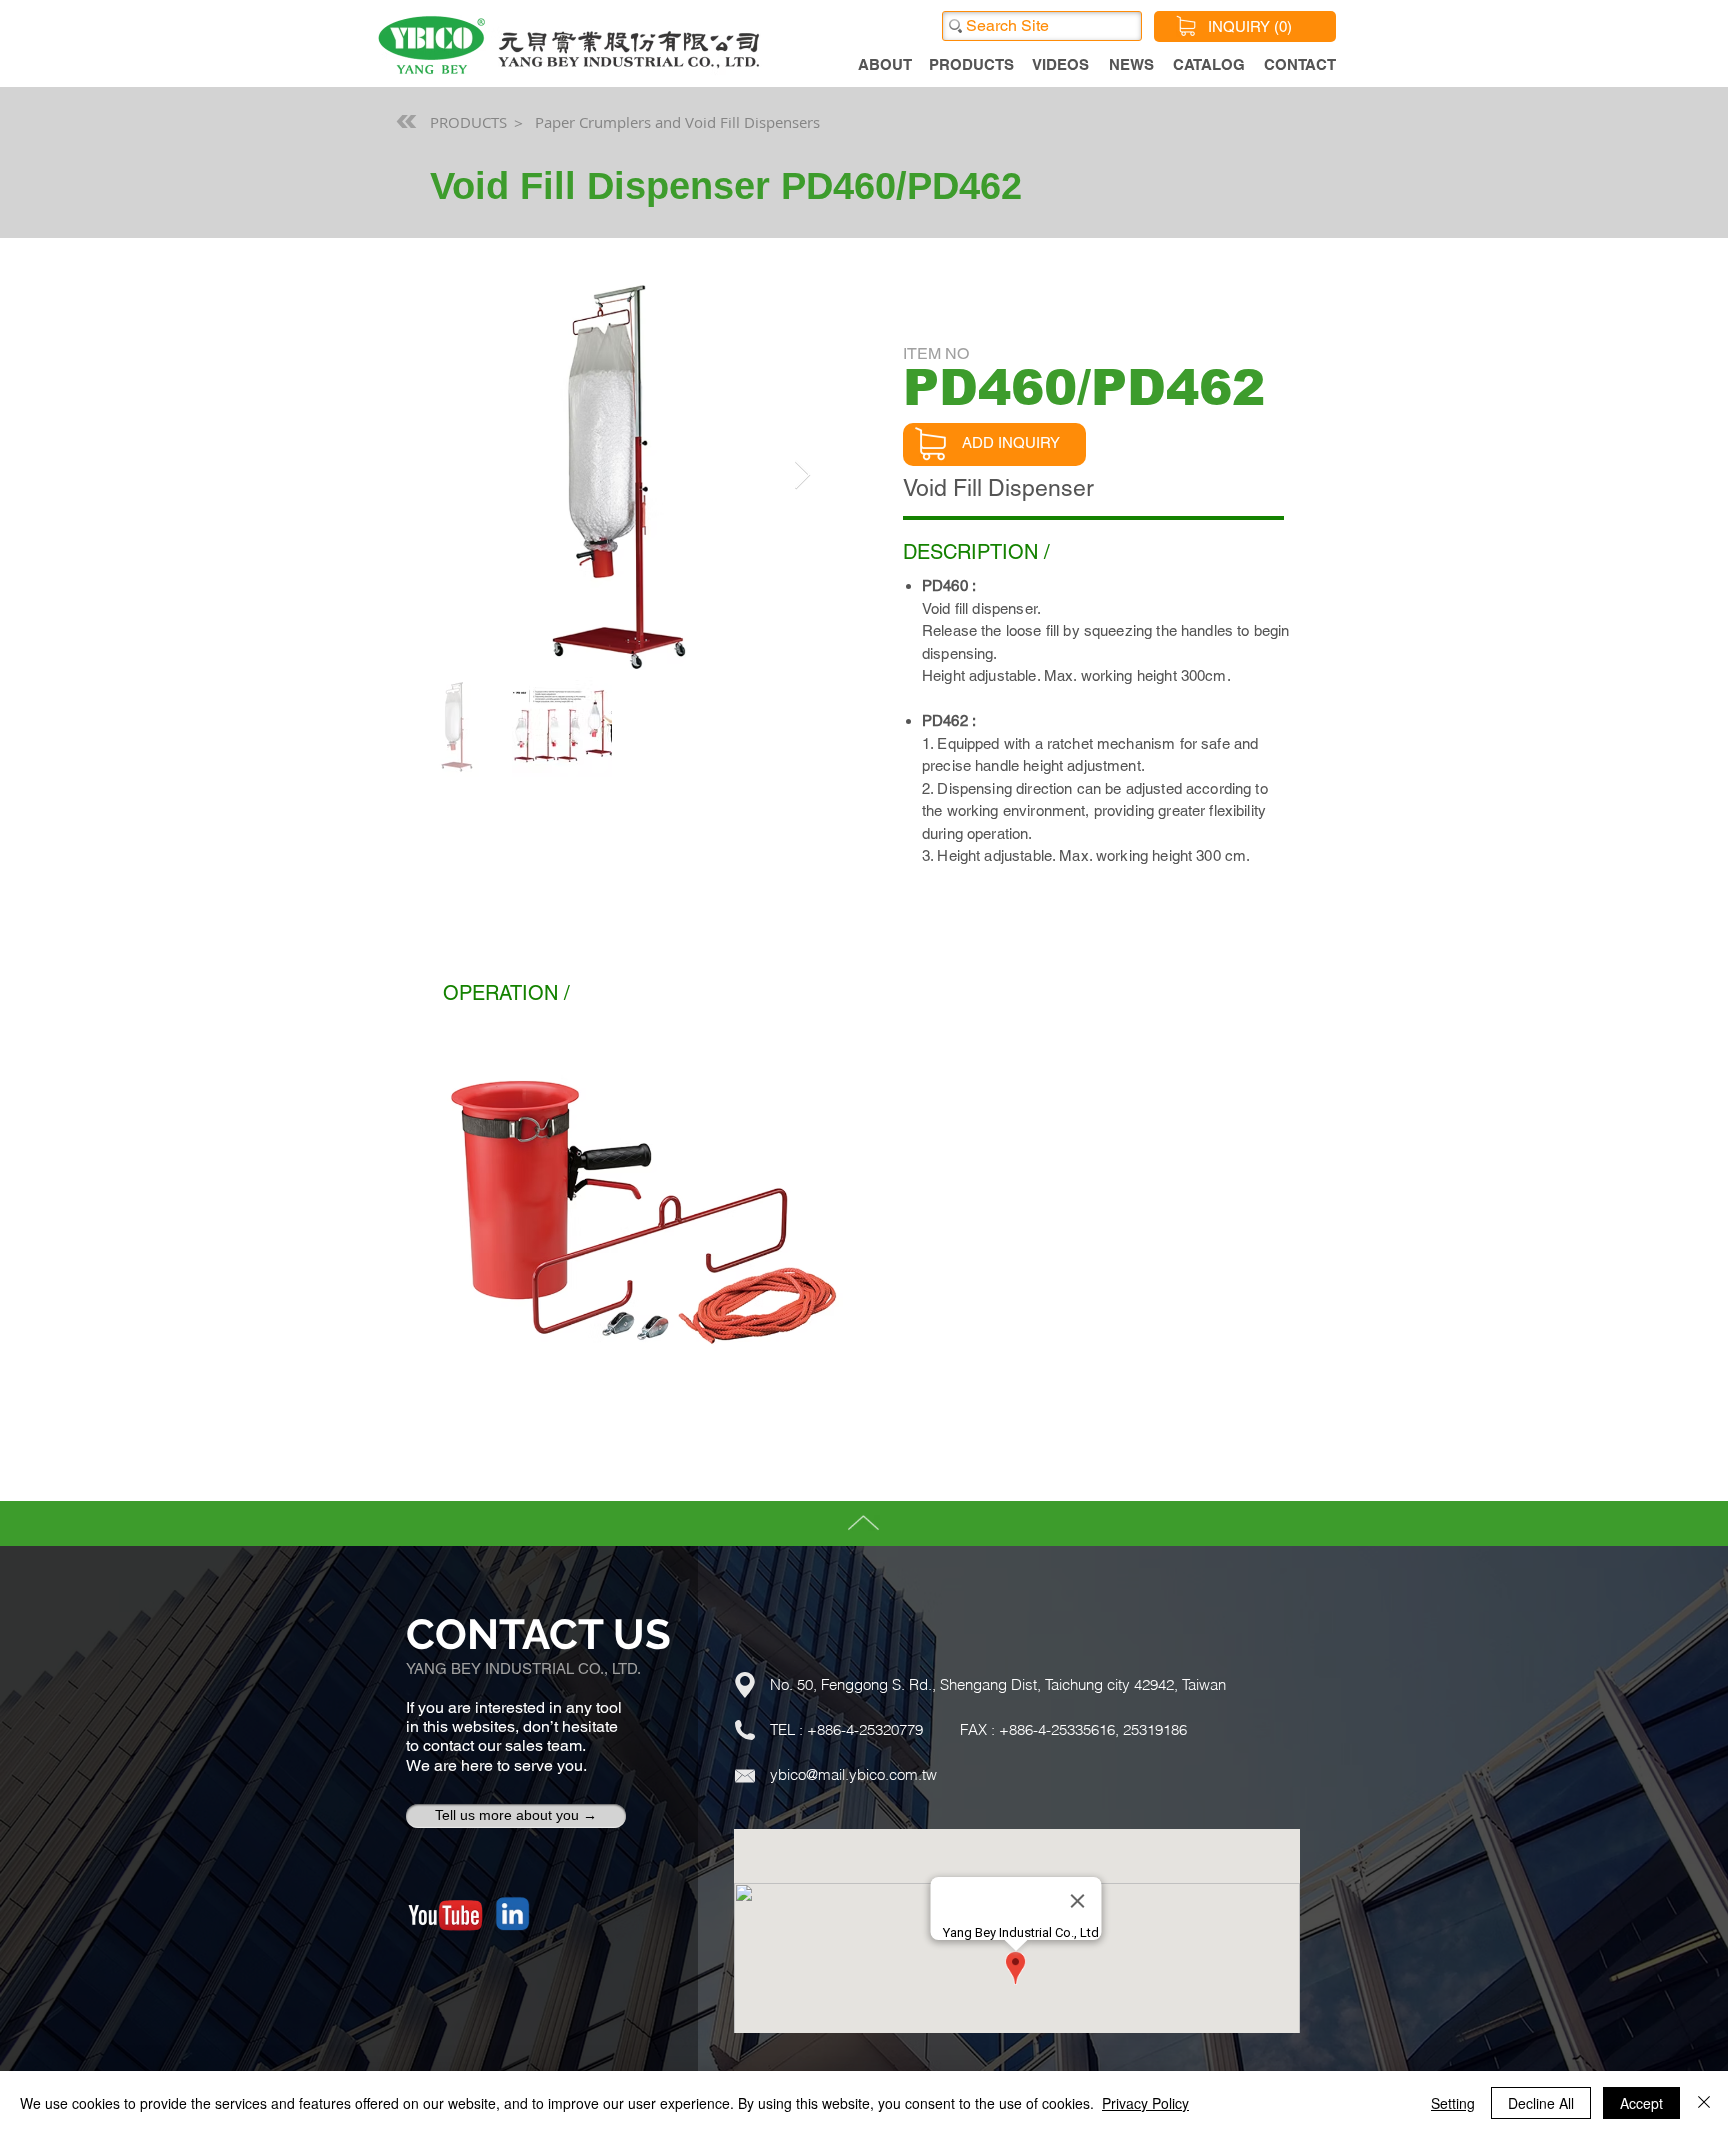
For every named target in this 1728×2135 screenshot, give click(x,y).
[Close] (1704, 2103)
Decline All (1541, 2103)
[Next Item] (802, 476)
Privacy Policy (1145, 2103)
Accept (1641, 2103)
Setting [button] (1453, 2103)
